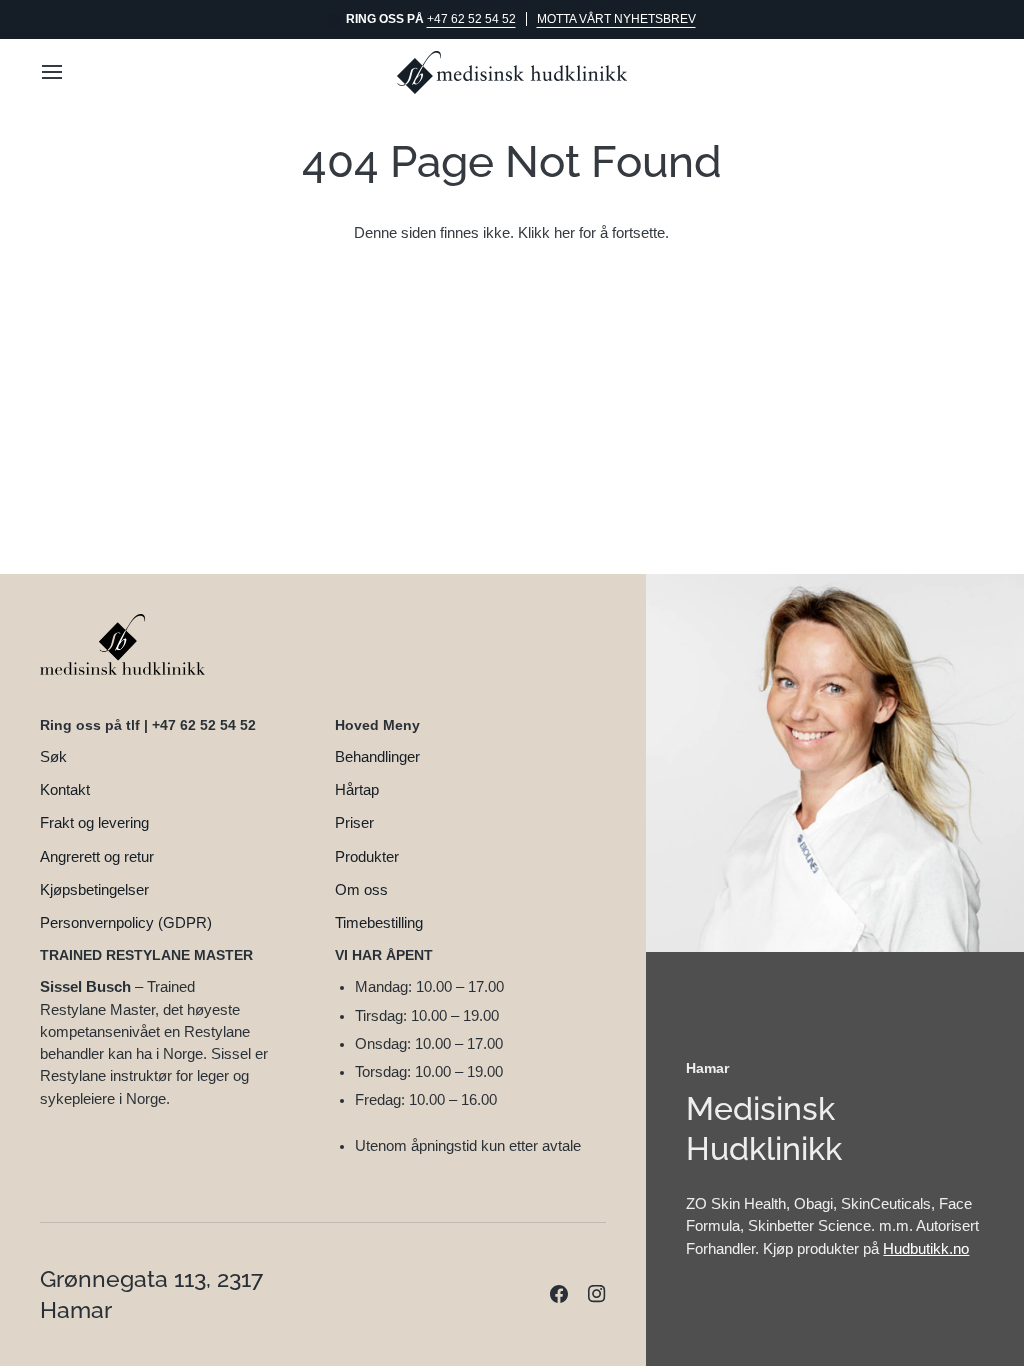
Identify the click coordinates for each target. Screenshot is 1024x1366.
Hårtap (357, 790)
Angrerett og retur (97, 857)
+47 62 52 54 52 (471, 19)
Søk (53, 757)
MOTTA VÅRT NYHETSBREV (616, 19)
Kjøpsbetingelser (94, 890)
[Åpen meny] (70, 72)
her (564, 233)
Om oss (361, 890)
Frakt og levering (94, 823)
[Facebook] (559, 1294)
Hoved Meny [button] (377, 725)
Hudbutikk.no (926, 1249)
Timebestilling (379, 923)
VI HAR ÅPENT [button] (384, 955)
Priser (354, 823)
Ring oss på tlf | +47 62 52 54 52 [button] (148, 725)
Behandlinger (377, 757)
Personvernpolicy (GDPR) (126, 923)
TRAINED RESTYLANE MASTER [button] (146, 955)
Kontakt (65, 790)
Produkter (367, 857)
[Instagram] (597, 1294)
